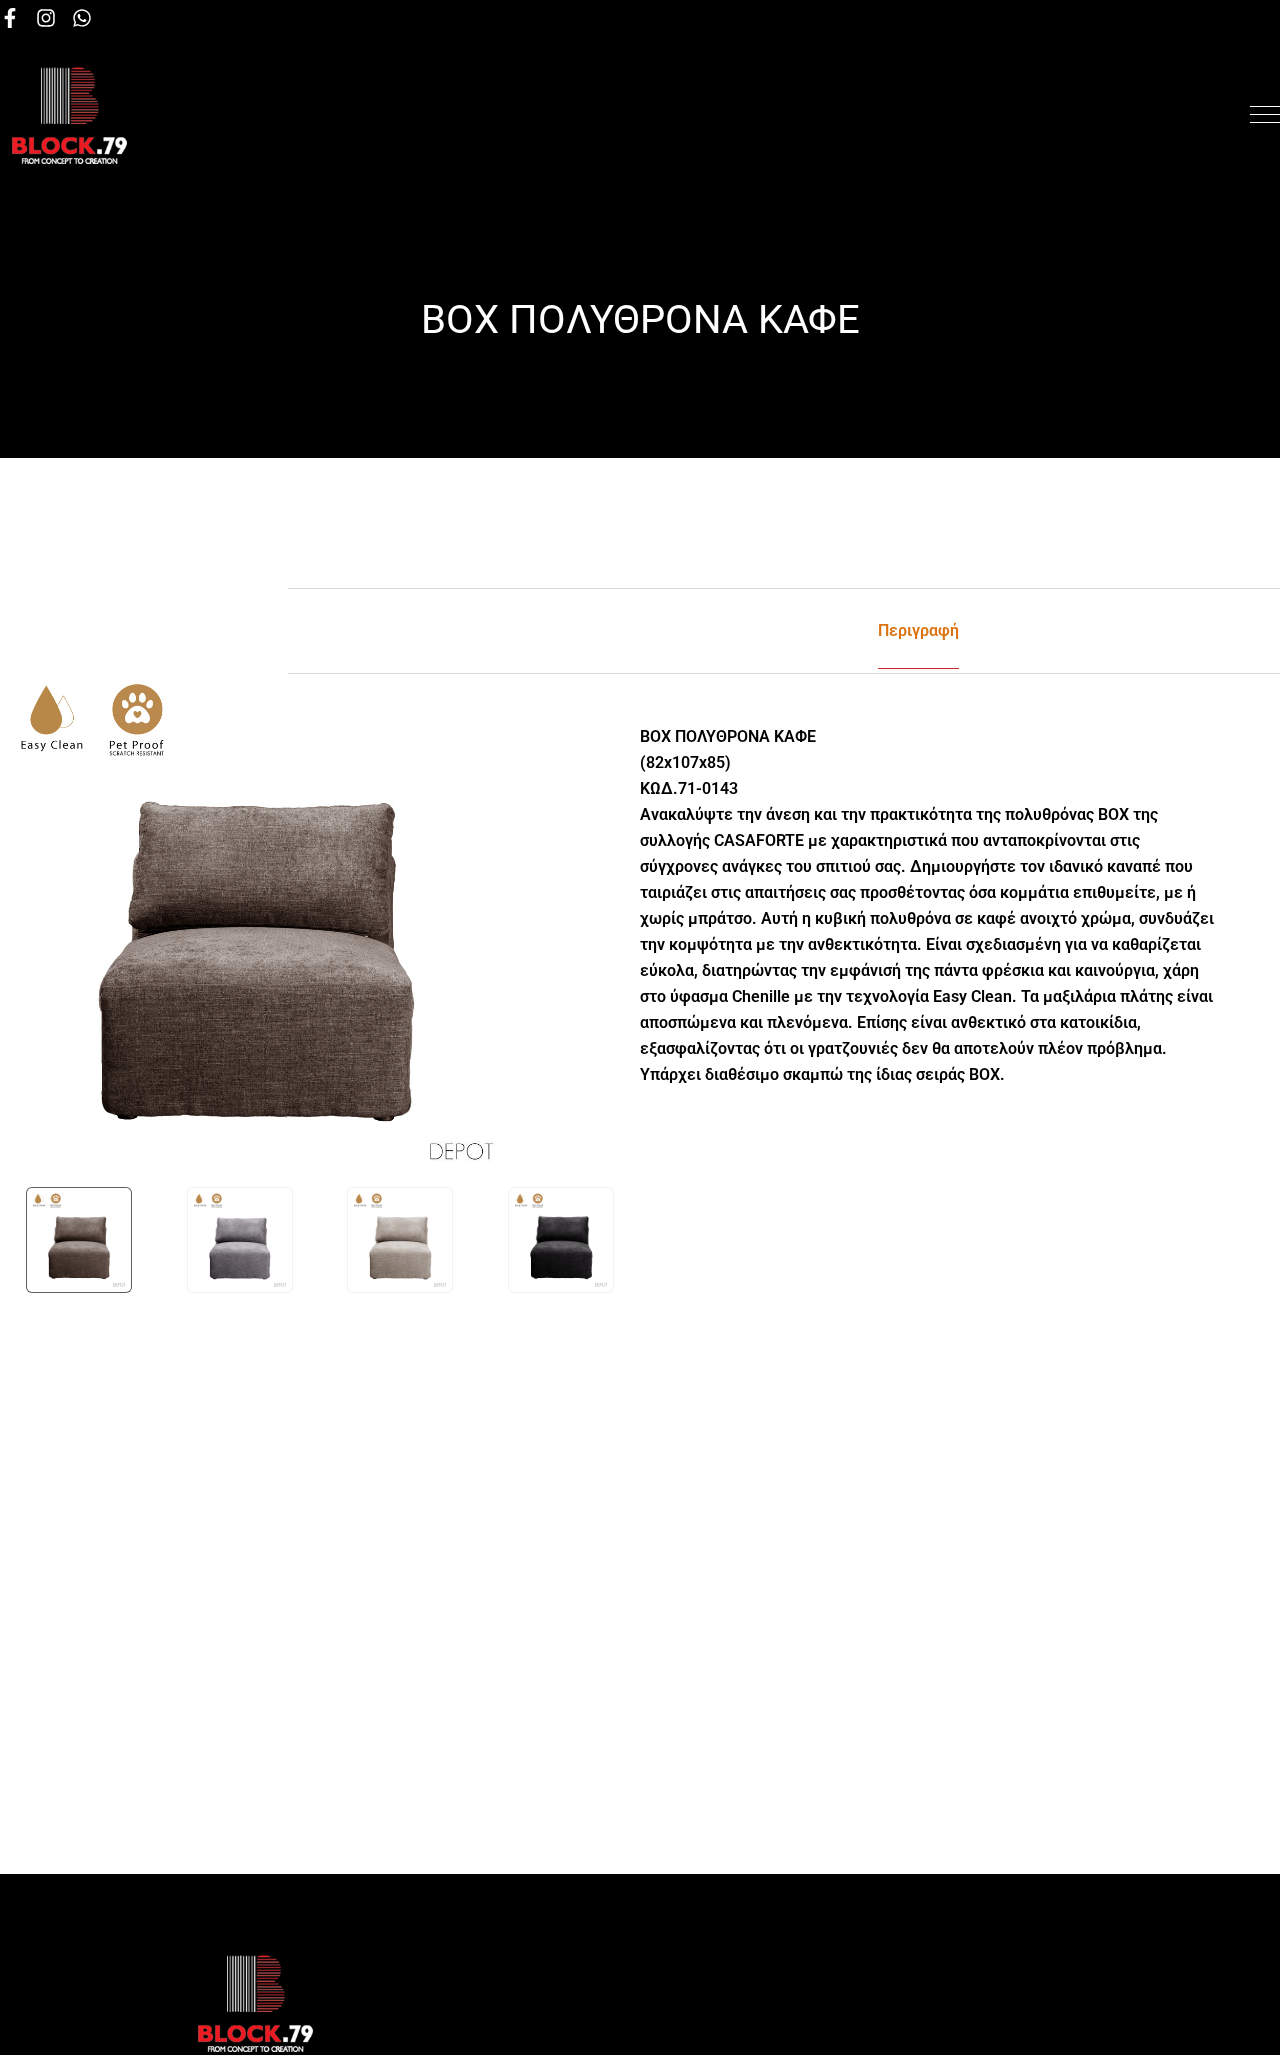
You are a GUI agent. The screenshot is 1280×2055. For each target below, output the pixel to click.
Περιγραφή (918, 630)
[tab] (918, 631)
